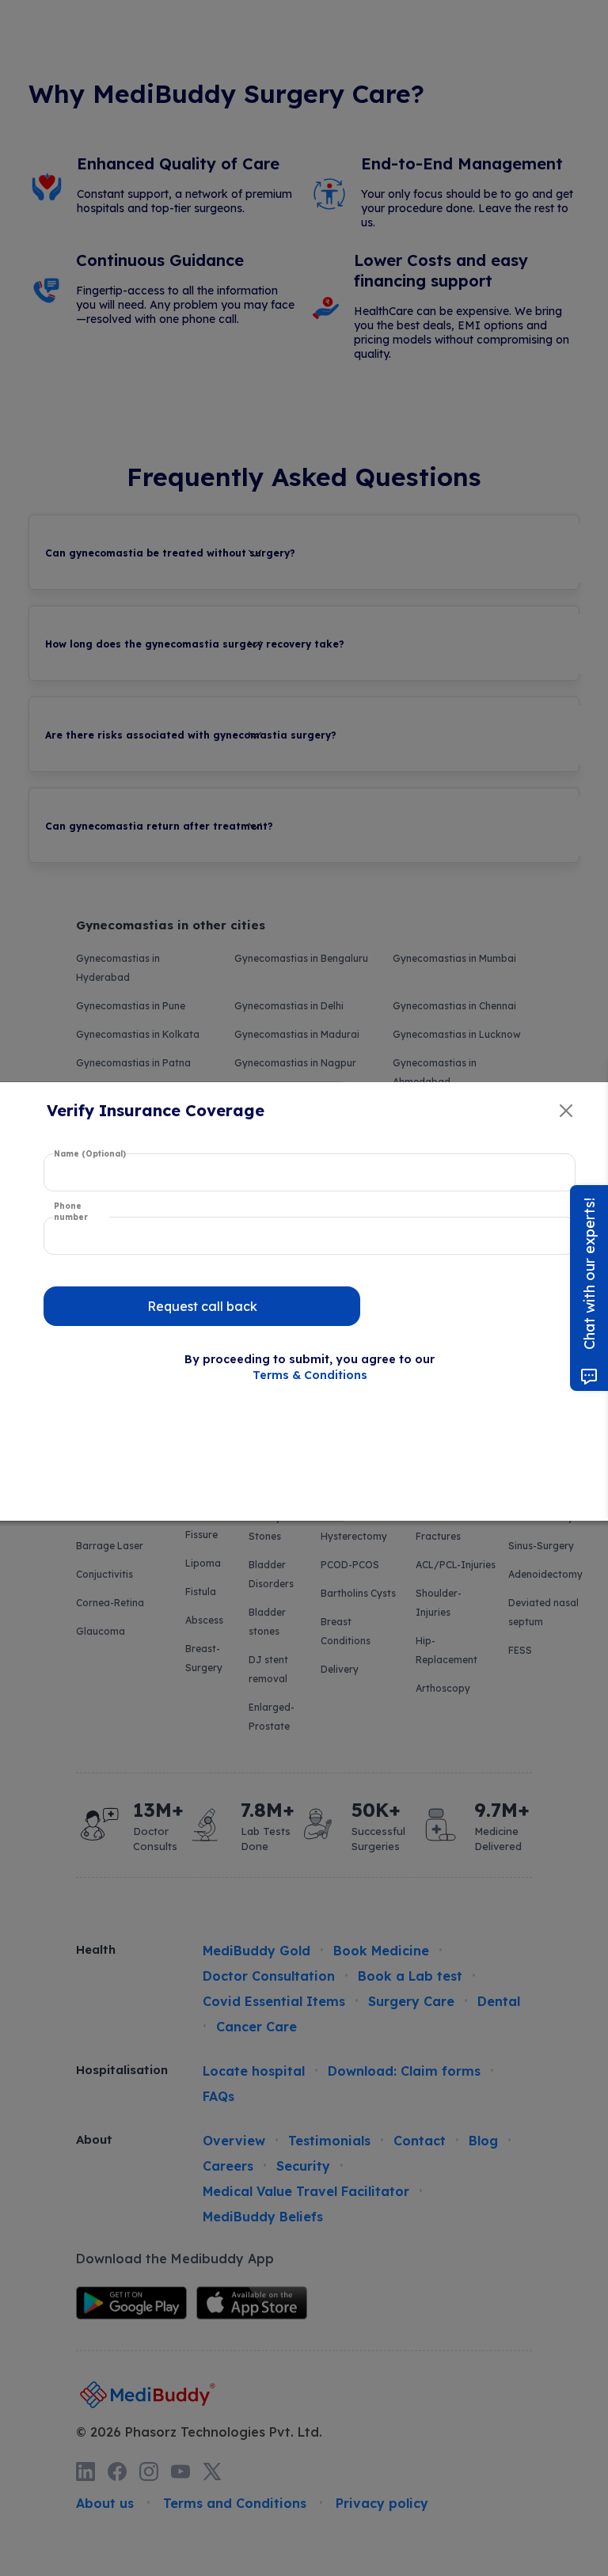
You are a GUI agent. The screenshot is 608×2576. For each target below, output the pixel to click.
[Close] (566, 1111)
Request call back (202, 1306)
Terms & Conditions (310, 1375)
